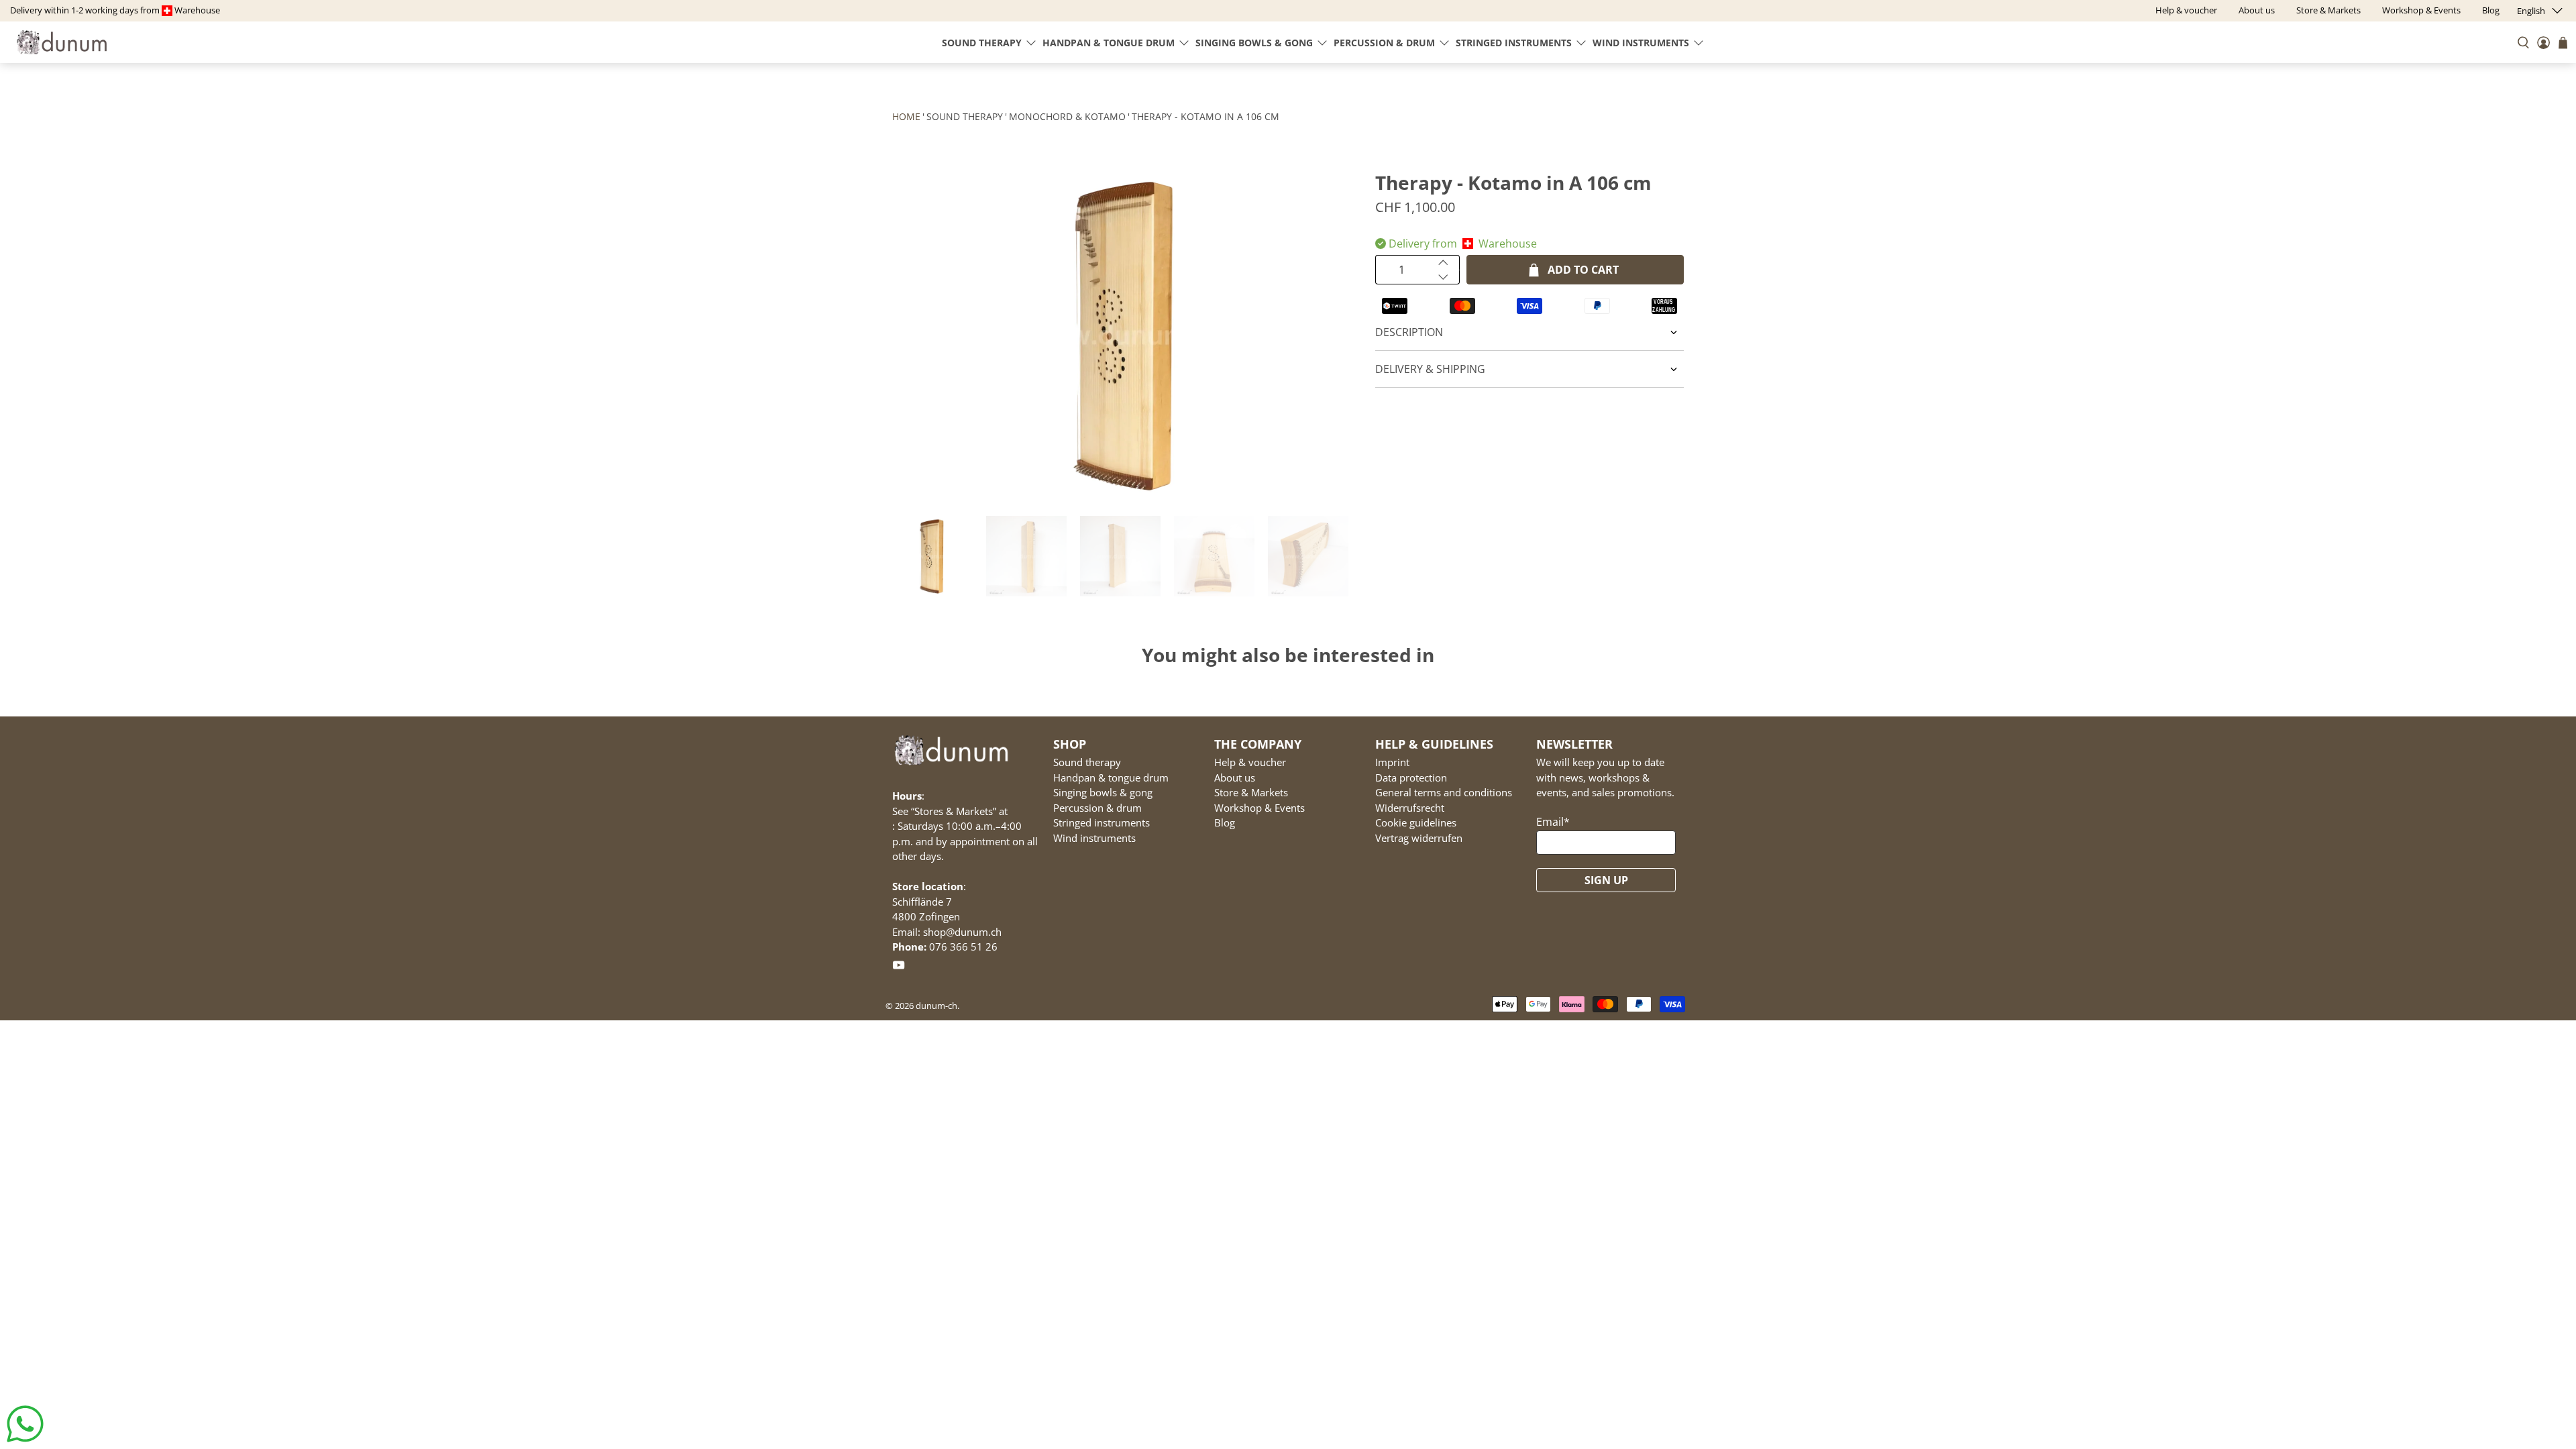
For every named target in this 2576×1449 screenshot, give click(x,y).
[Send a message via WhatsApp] (25, 1424)
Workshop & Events (1259, 808)
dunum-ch (936, 1006)
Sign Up (1606, 880)
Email (1553, 822)
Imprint (1392, 762)
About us (1235, 777)
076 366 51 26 (963, 947)
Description (1409, 332)
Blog (1225, 822)
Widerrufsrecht (1410, 808)
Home (906, 116)
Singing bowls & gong (1254, 43)
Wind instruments (1641, 43)
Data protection (1411, 777)
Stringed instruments (1514, 43)
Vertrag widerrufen (1419, 838)
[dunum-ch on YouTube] (899, 967)
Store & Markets (1251, 792)
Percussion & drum (1384, 43)
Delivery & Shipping (1430, 369)
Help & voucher (1250, 762)
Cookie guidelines (1416, 822)
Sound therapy (982, 43)
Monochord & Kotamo (1067, 116)
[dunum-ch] (62, 42)
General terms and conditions (1444, 792)
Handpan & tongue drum (1109, 43)
